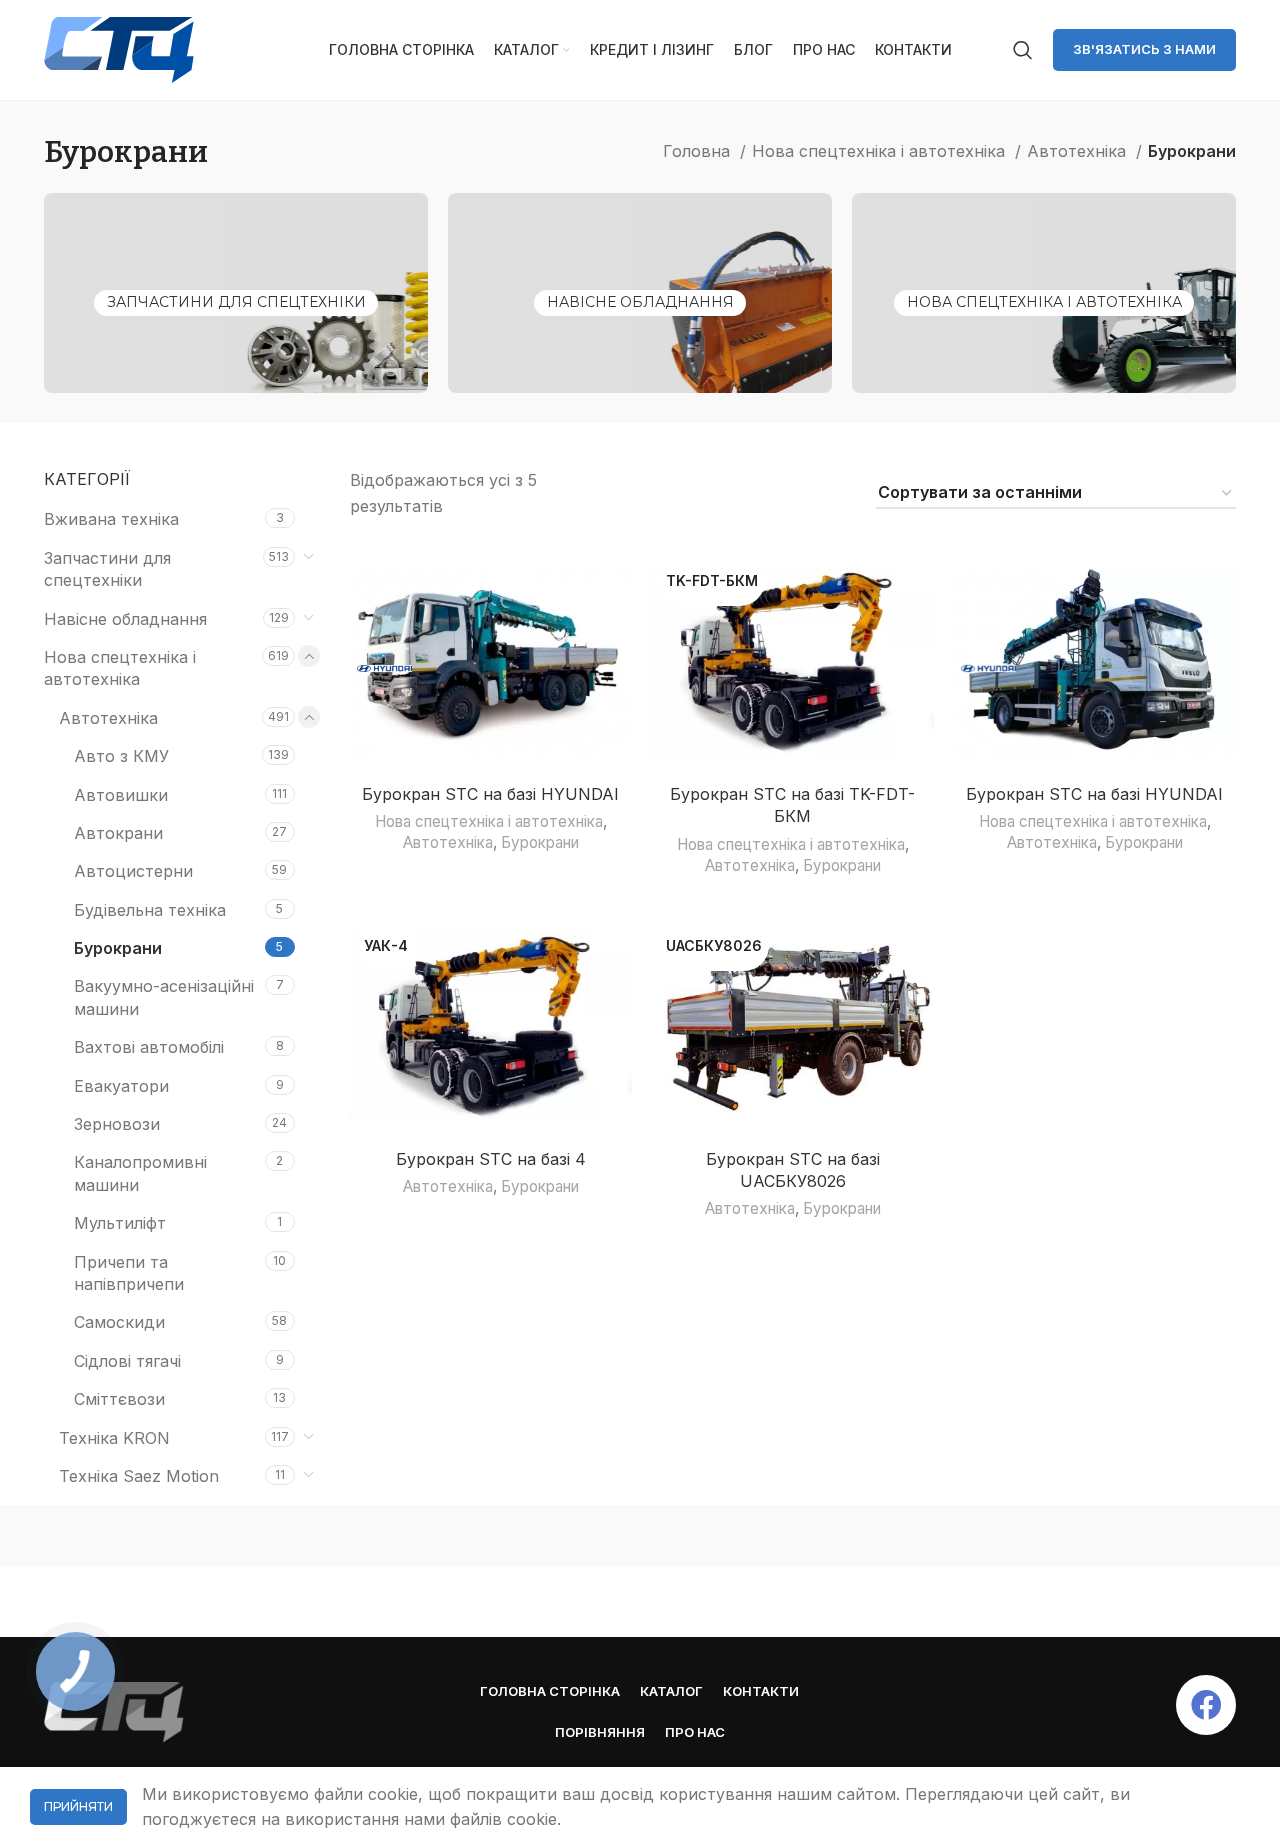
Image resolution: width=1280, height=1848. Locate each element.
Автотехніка (1079, 151)
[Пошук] (1023, 50)
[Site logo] (119, 48)
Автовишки (121, 795)
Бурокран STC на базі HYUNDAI (490, 794)
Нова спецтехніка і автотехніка (881, 151)
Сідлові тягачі (127, 1361)
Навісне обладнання (640, 302)
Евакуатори (121, 1086)
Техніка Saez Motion (139, 1476)
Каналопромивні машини (140, 1173)
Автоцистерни (133, 871)
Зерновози (117, 1124)
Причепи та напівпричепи (129, 1273)
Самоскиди (119, 1322)
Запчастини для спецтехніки (236, 302)
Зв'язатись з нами (1144, 49)
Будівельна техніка (150, 910)
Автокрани (118, 833)
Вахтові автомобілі (149, 1047)
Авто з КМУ (121, 756)
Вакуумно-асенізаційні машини (164, 997)
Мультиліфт (120, 1223)
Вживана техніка (111, 519)
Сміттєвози (119, 1399)
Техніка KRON (114, 1438)
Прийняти (78, 1806)
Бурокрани (118, 948)
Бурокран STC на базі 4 (491, 1159)
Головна (699, 151)
